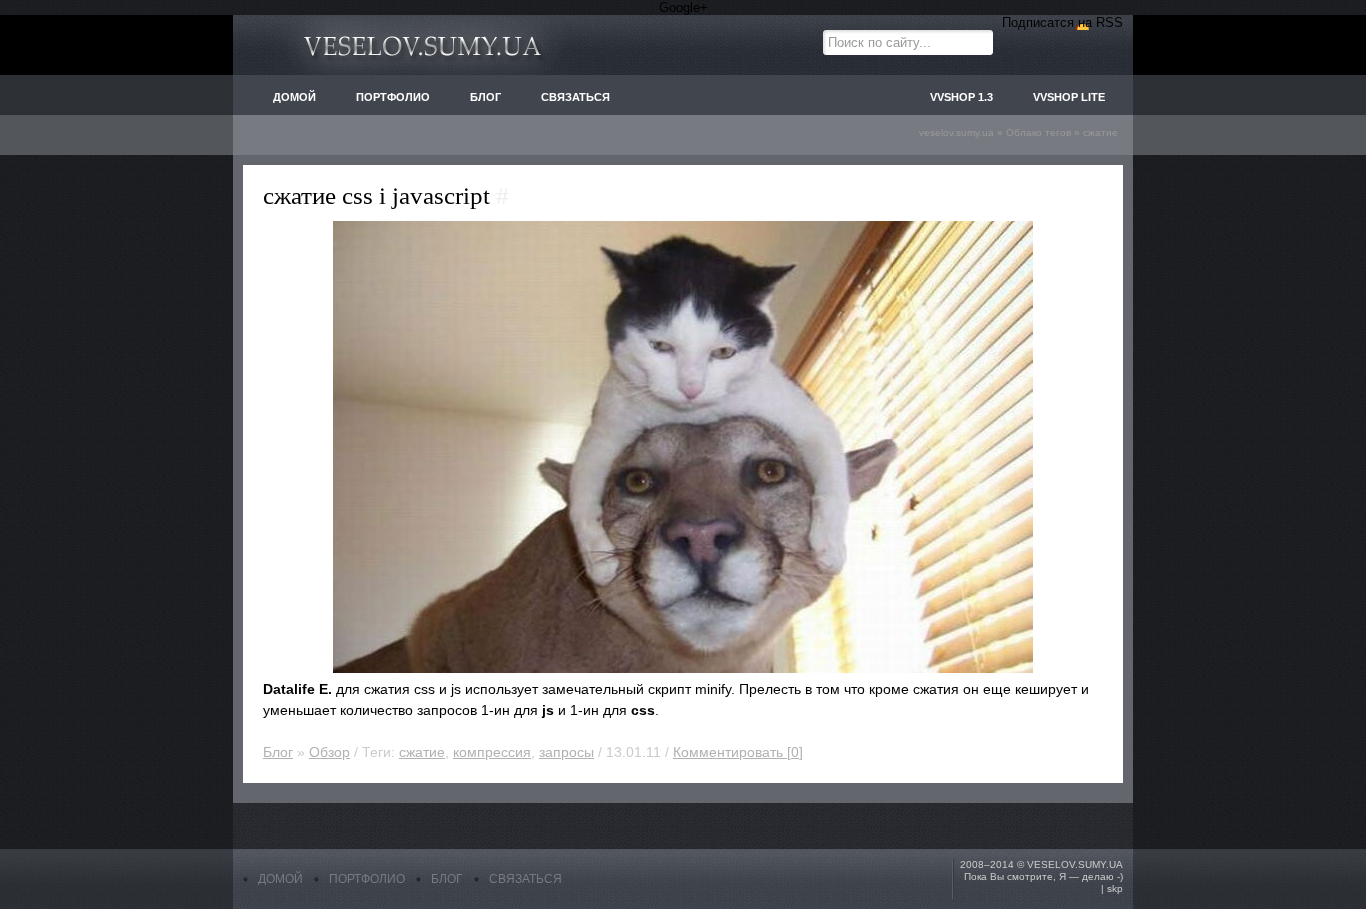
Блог (278, 752)
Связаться (525, 879)
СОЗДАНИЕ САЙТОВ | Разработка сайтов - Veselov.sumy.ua (423, 45)
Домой (280, 879)
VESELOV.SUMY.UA (1075, 864)
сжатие (422, 752)
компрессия (492, 752)
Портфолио (367, 879)
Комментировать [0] (738, 752)
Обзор (329, 752)
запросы (566, 752)
